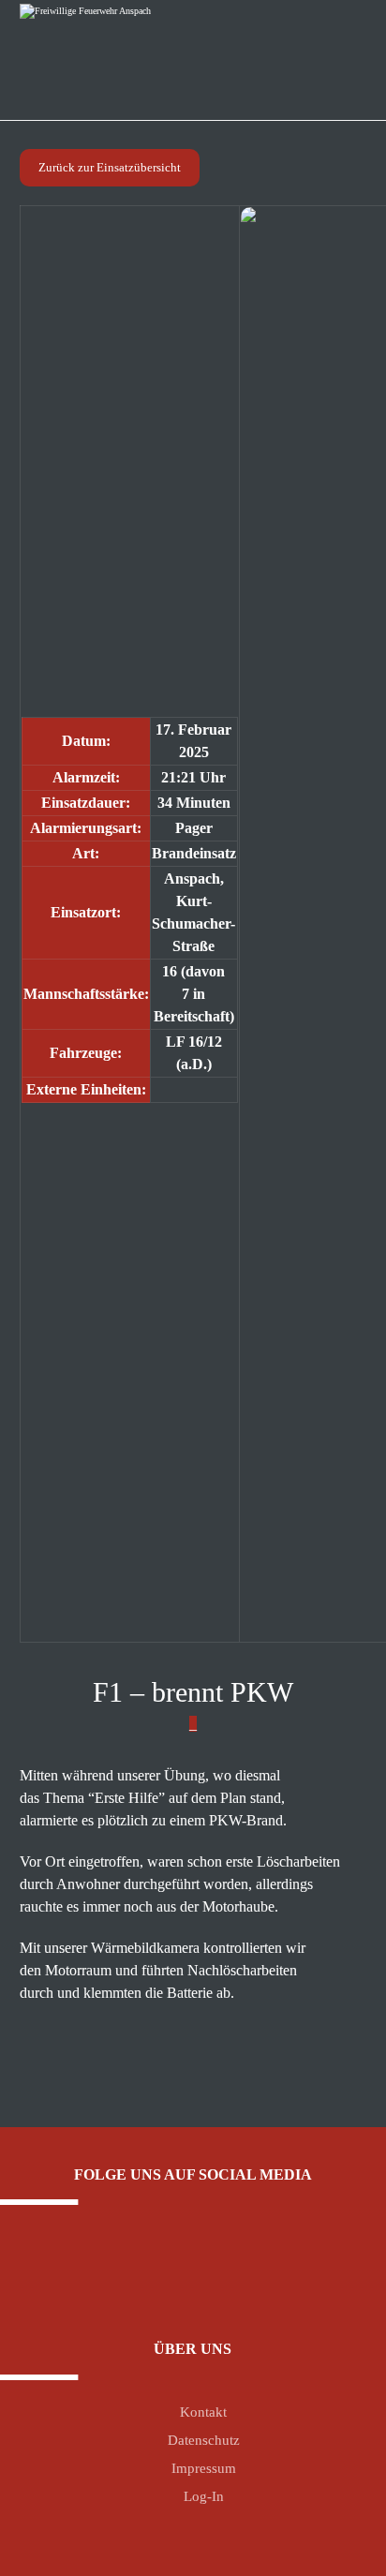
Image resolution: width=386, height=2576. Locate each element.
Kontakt (203, 2412)
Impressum (204, 2468)
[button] (179, 2265)
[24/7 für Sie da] (106, 52)
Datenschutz (204, 2440)
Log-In (204, 2496)
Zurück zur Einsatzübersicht (110, 167)
